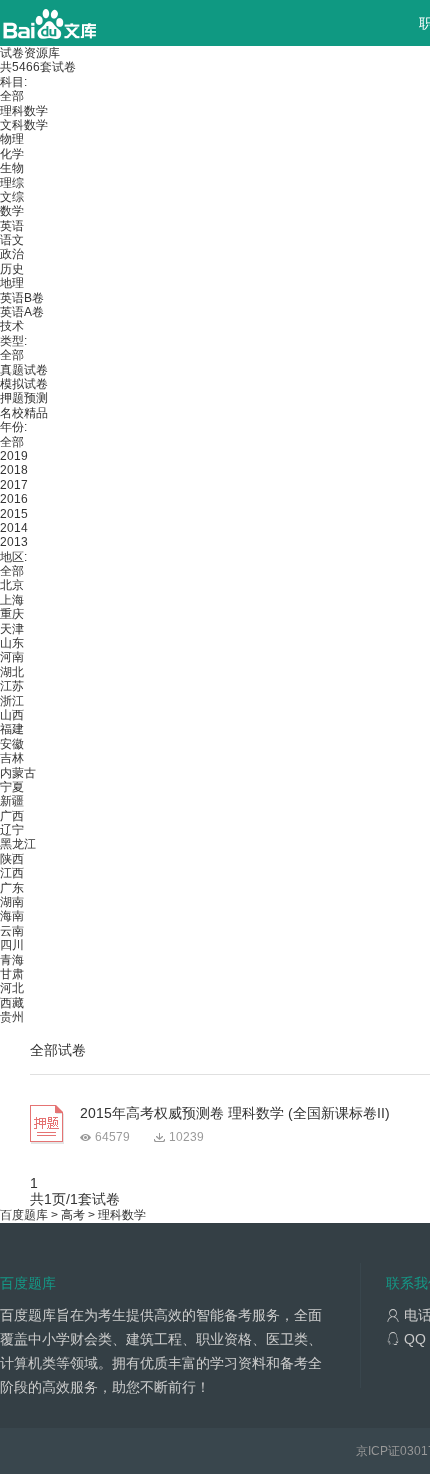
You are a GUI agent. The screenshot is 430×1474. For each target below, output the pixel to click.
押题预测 (24, 398)
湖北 (12, 672)
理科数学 (24, 111)
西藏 (12, 1003)
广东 (12, 888)
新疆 (12, 801)
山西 (12, 715)
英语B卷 (22, 298)
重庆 (12, 614)
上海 (12, 600)
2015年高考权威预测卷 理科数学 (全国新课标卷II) (235, 1113)
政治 (12, 254)
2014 (14, 528)
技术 (12, 326)
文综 (12, 197)
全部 (12, 96)
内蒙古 (18, 773)
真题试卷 (24, 370)
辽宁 (12, 830)
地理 (12, 283)
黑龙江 (18, 844)
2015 (14, 514)
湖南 (12, 902)
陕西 (12, 859)
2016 (14, 499)
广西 (12, 816)
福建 (12, 729)
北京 (12, 585)
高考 (73, 1215)
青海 (12, 960)
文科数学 (24, 125)
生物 (12, 168)
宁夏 (12, 787)
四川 (12, 945)
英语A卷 (22, 312)
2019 (14, 456)
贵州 (12, 1017)
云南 (12, 931)
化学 (12, 154)
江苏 (12, 686)
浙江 (12, 701)
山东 (12, 643)
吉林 (12, 758)
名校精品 (24, 413)
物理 (12, 139)
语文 (12, 240)
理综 (12, 183)
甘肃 (12, 974)
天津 (12, 629)
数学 (12, 211)
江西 (12, 873)
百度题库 (24, 1215)
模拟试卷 (24, 384)
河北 (12, 988)
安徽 (12, 744)
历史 (12, 269)
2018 (14, 470)
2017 (14, 485)
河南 (12, 657)
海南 (12, 916)
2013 (14, 542)
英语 (12, 226)
